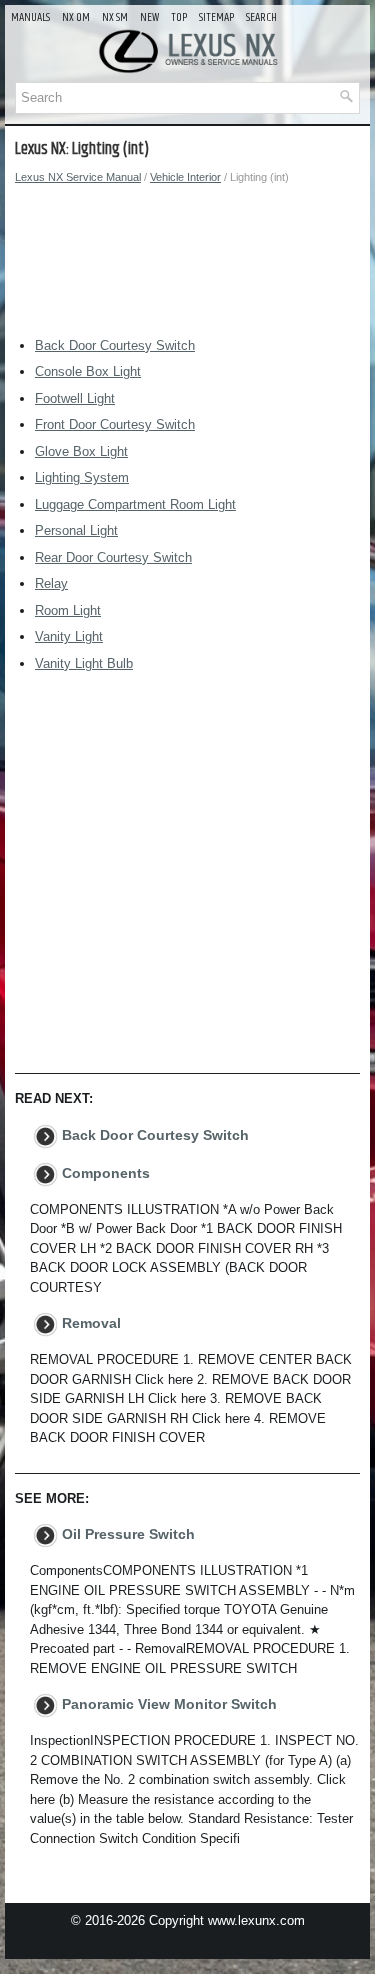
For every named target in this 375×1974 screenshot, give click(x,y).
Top (179, 17)
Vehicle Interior (185, 177)
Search (261, 17)
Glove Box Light (81, 451)
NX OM (76, 17)
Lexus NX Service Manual (78, 177)
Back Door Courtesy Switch (115, 345)
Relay (51, 583)
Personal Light (76, 530)
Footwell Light (75, 398)
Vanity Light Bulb (84, 663)
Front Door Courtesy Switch (115, 424)
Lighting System (82, 477)
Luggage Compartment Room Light (135, 504)
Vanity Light (69, 636)
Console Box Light (88, 371)
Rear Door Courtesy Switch (113, 557)
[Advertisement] (187, 266)
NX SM (115, 17)
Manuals (30, 17)
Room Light (68, 610)
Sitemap (216, 17)
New (149, 17)
